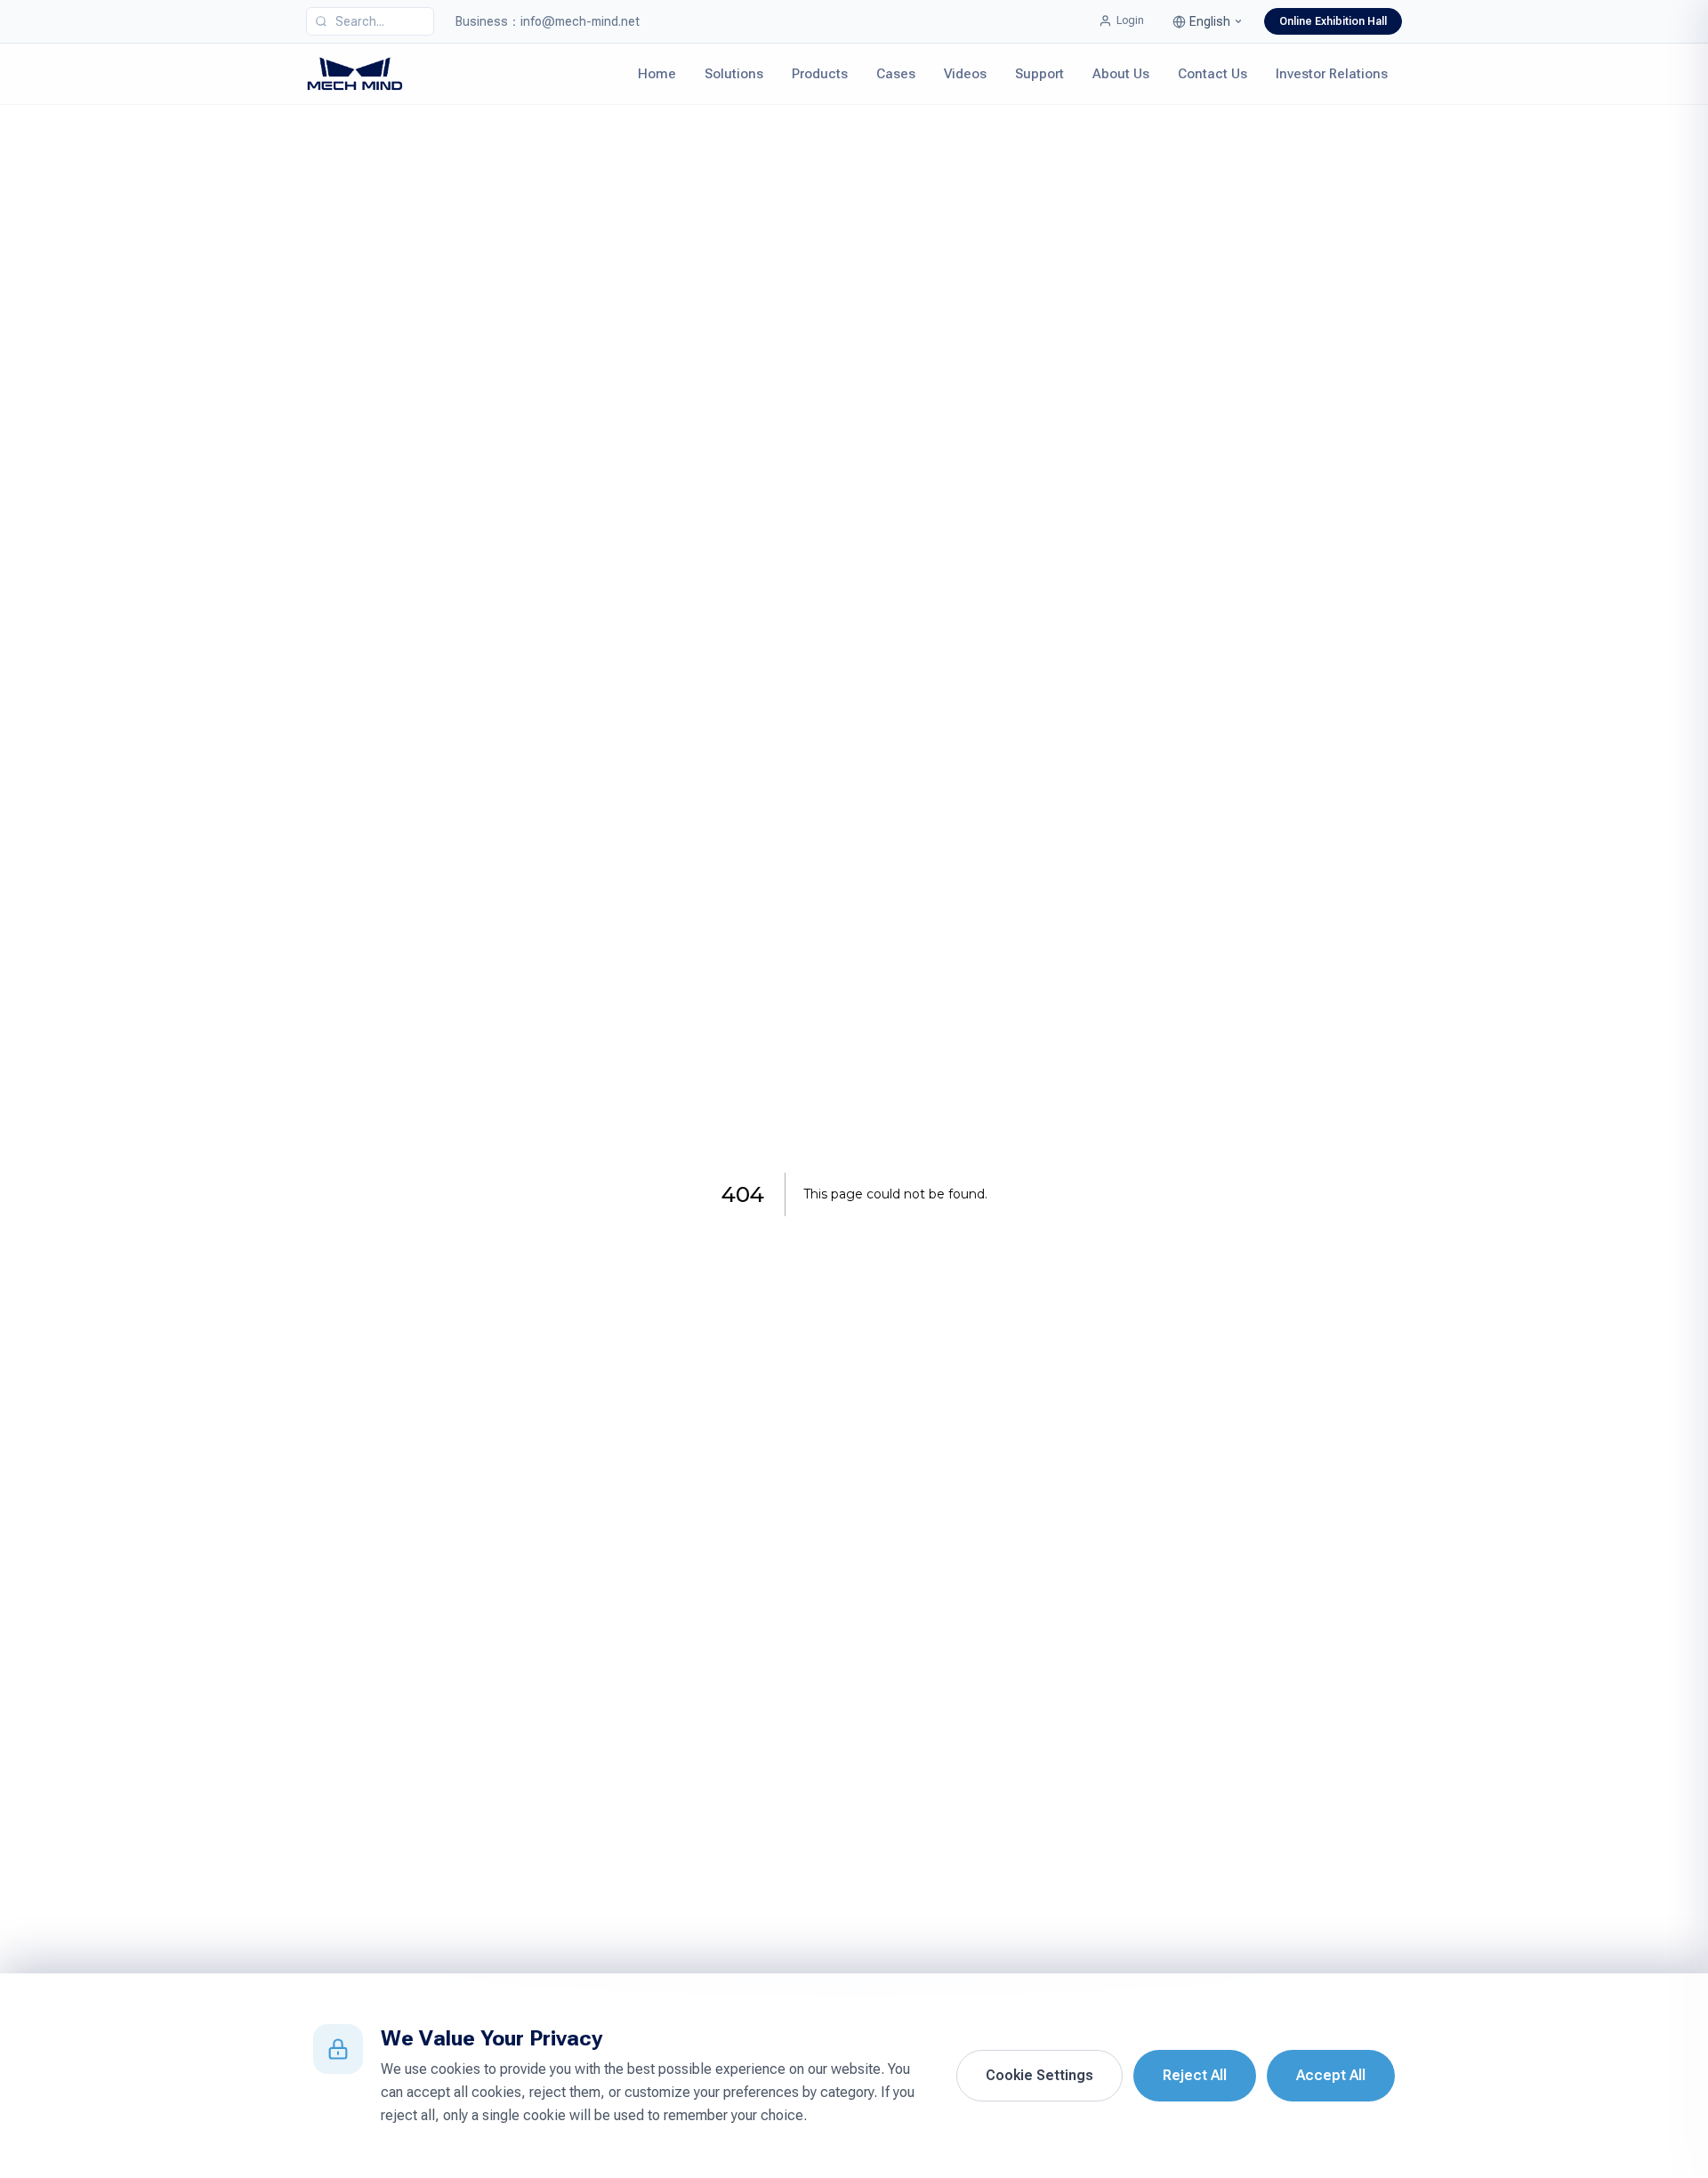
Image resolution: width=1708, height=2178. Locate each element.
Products (820, 74)
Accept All (1331, 2075)
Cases (896, 74)
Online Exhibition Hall (1333, 21)
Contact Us (1213, 74)
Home (657, 74)
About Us (1121, 74)
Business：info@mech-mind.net (548, 21)
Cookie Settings (1039, 2075)
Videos (965, 74)
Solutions (734, 74)
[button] (1208, 21)
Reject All (1195, 2075)
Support (1039, 74)
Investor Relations (1332, 74)
